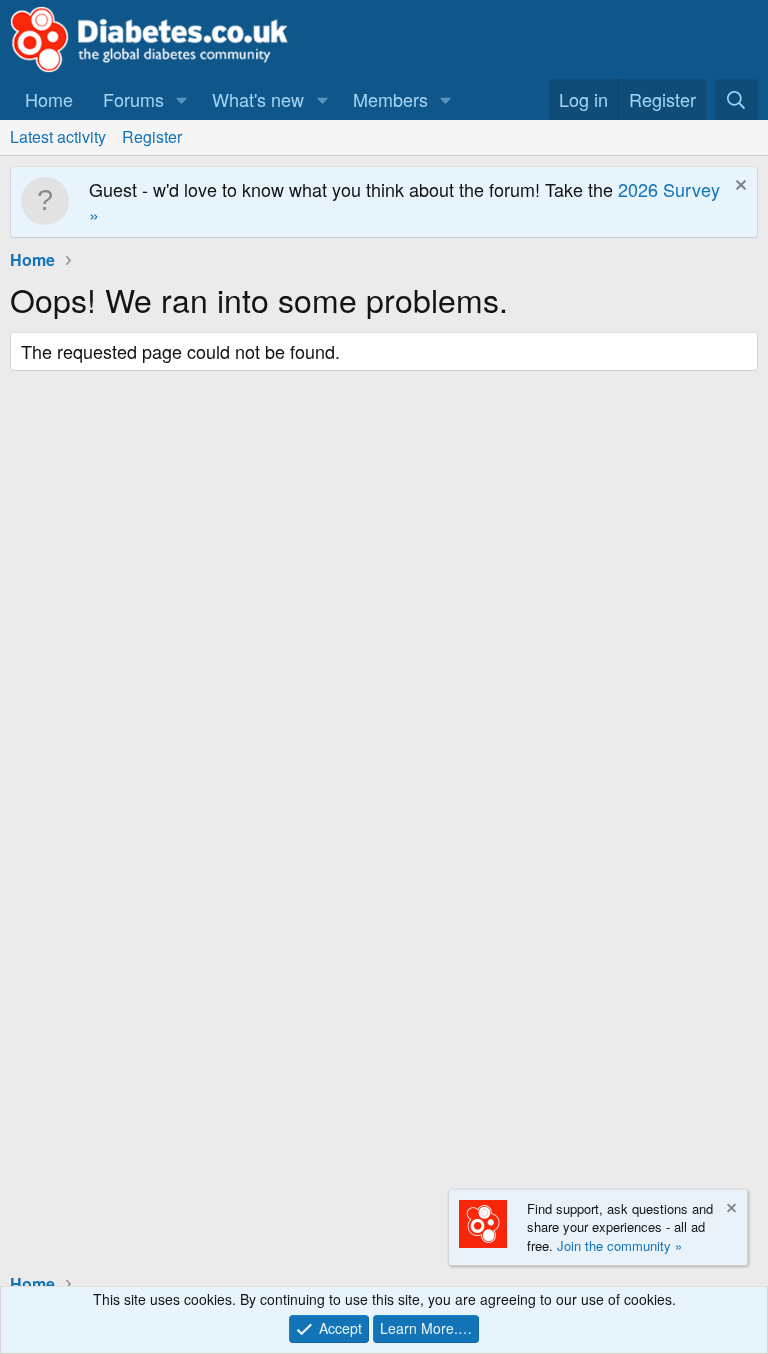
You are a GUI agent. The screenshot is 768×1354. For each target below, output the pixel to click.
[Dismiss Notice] (738, 187)
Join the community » (619, 1245)
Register (152, 136)
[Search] (736, 99)
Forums (133, 99)
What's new (258, 99)
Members (390, 99)
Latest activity (58, 136)
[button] (182, 99)
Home (49, 99)
